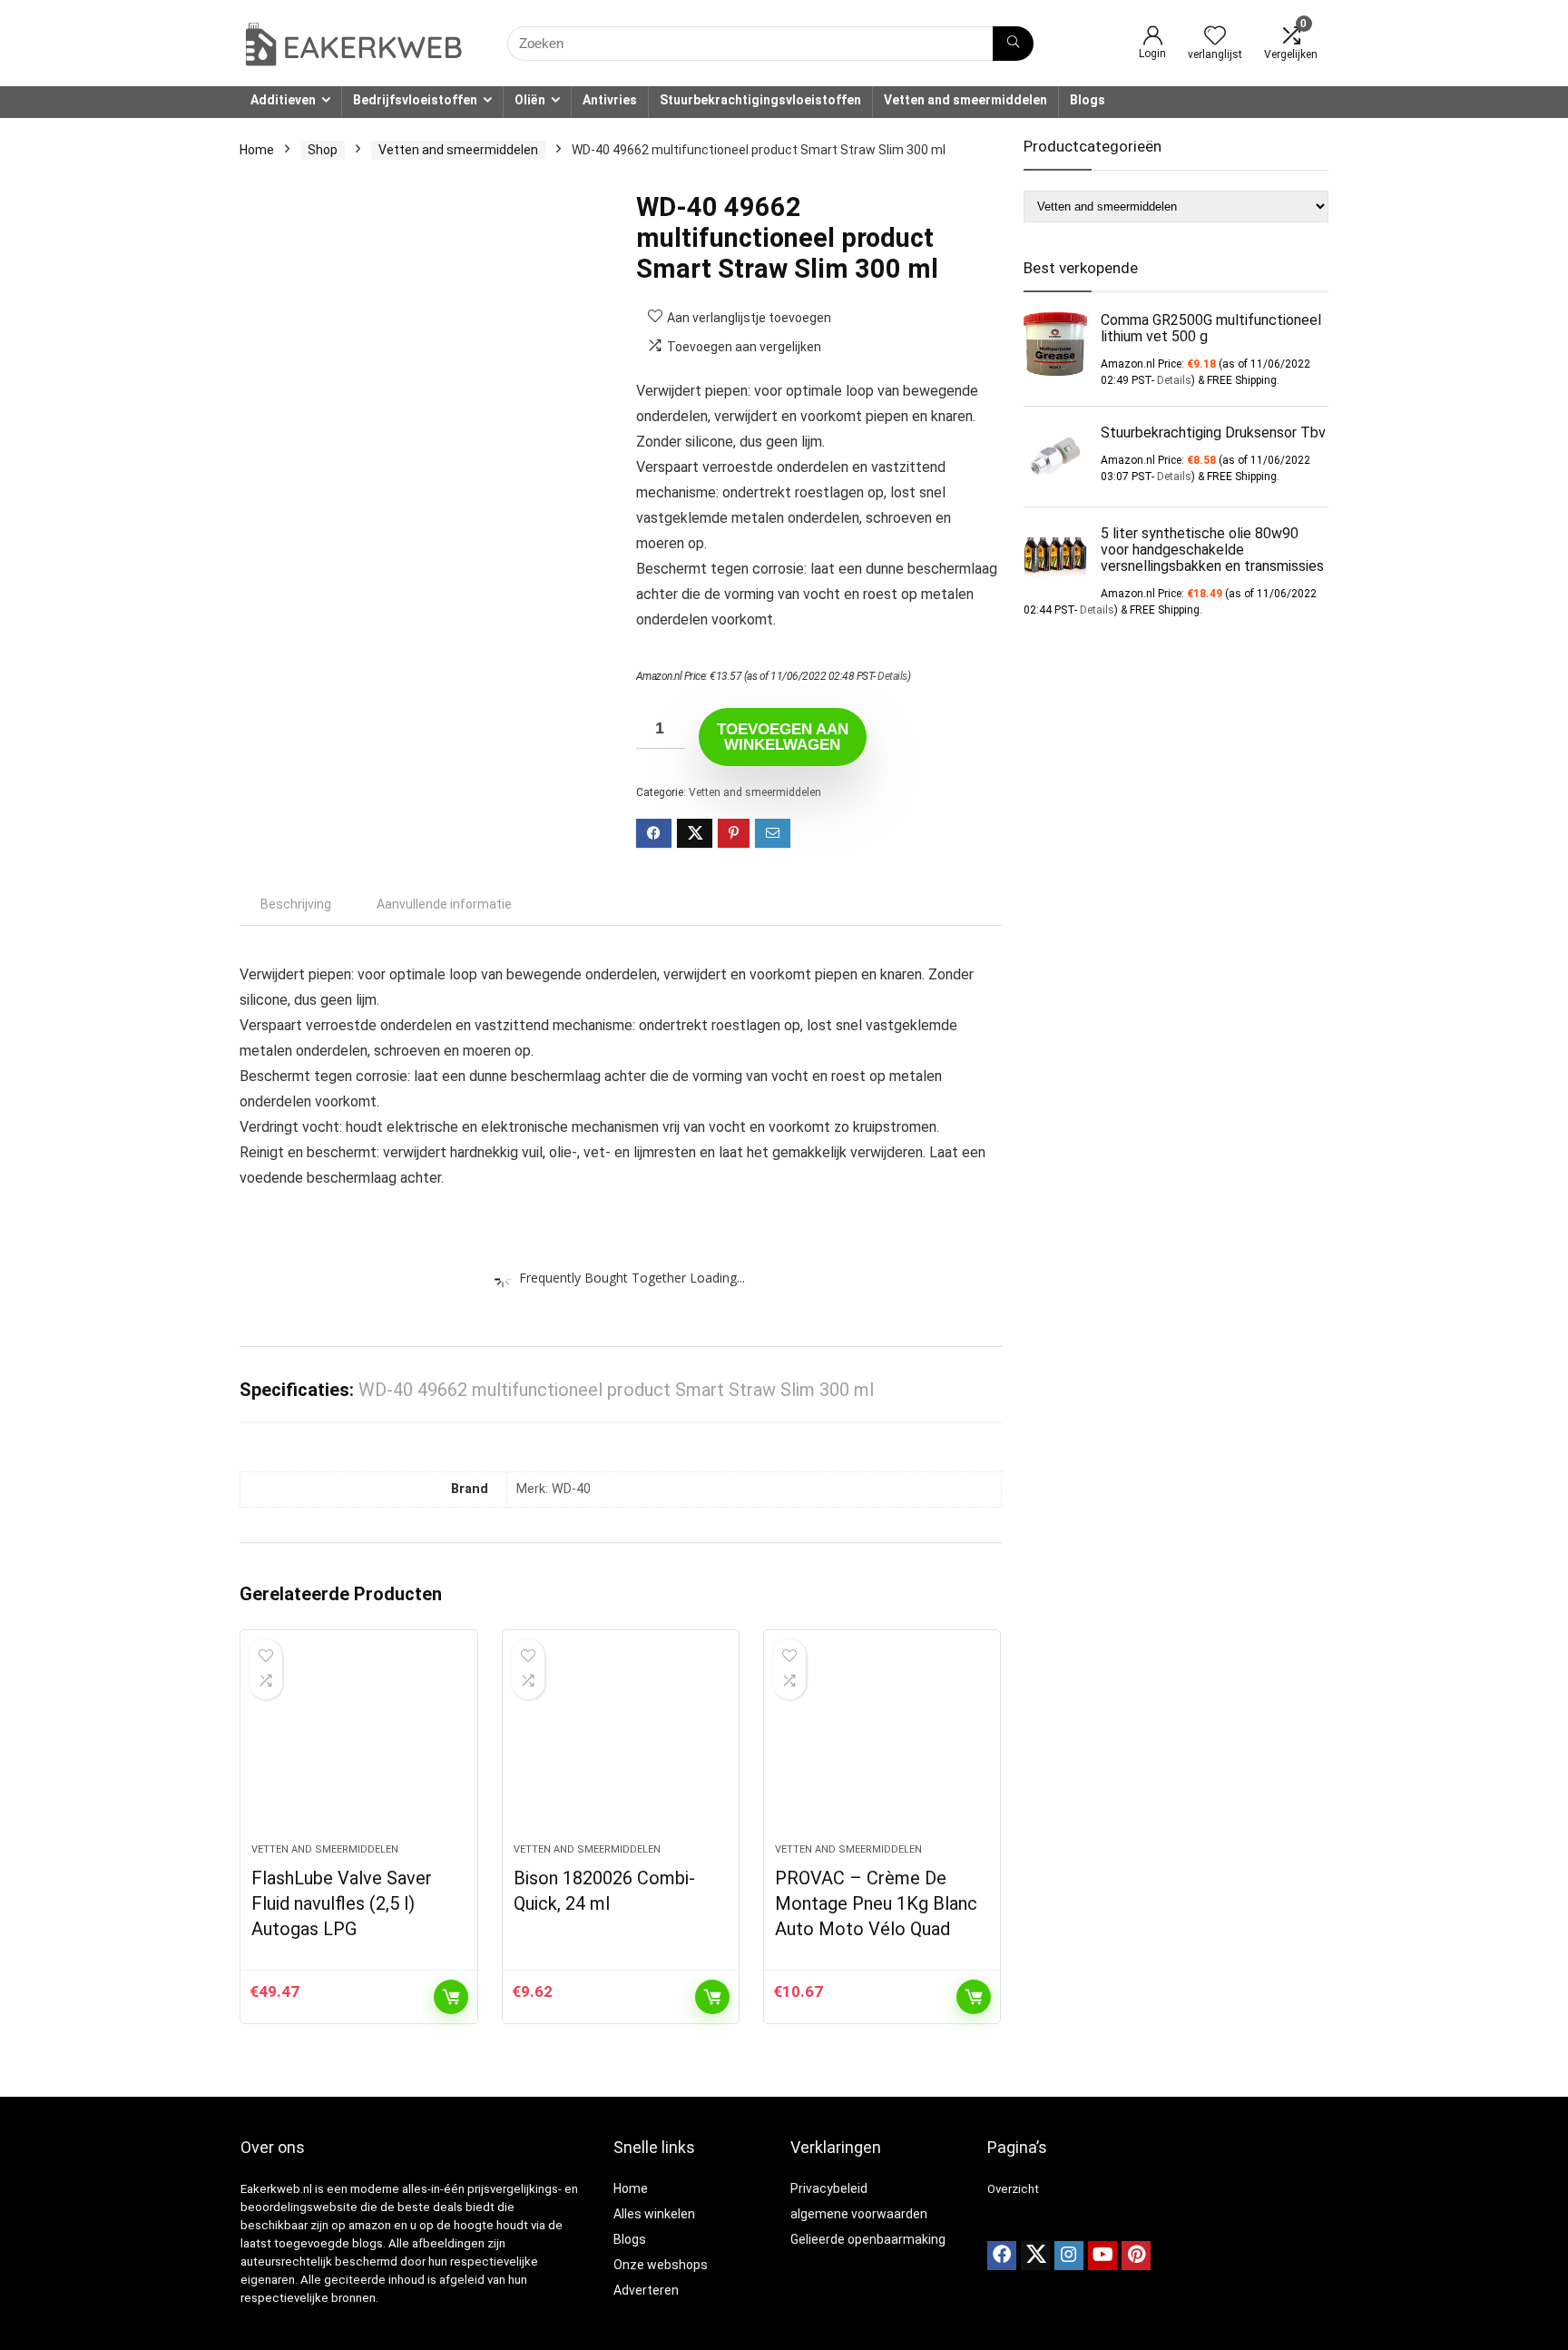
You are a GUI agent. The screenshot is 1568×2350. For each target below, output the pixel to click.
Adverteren (646, 2290)
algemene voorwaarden (859, 2214)
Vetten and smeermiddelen (965, 100)
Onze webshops (661, 2265)
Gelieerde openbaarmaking (868, 2239)
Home (257, 150)
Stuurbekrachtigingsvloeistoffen (760, 100)
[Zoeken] (1013, 44)
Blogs (1088, 100)
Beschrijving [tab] (296, 904)
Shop (323, 150)
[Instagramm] (1069, 2256)
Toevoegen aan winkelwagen (783, 737)
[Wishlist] (1215, 37)
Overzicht (1013, 2189)
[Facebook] (1002, 2256)
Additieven (283, 100)
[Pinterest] (1136, 2256)
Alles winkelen (654, 2214)
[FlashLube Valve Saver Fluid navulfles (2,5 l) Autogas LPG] (358, 1745)
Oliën (530, 100)
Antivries (610, 100)
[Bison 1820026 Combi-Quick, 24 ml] (621, 1745)
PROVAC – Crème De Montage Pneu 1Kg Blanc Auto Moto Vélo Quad (876, 1903)
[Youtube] (1102, 2256)
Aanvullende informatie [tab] (444, 904)
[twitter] (1035, 2256)
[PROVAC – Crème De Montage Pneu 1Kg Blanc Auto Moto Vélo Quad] (882, 1745)
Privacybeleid (829, 2188)
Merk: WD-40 (554, 1489)
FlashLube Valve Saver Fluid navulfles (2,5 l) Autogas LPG (342, 1903)
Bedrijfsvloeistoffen (415, 100)
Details (892, 676)
